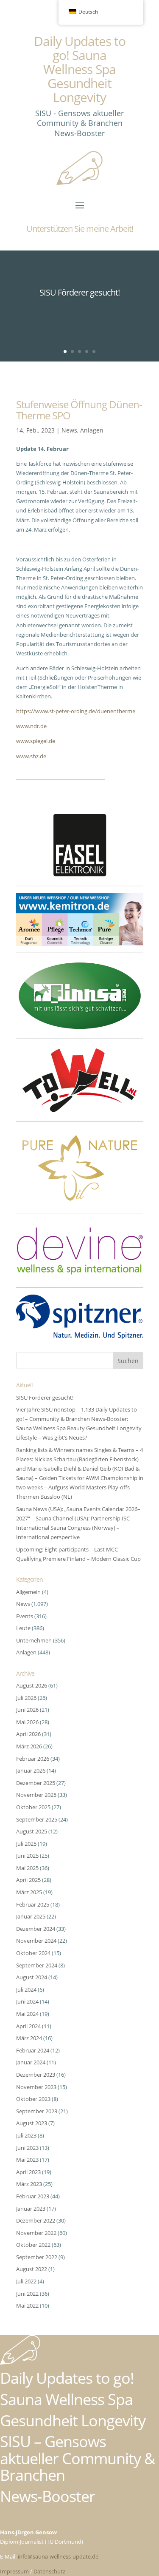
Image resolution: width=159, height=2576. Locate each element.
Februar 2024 (33, 2050)
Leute (23, 1628)
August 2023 (32, 2123)
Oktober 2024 (33, 1953)
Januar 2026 (31, 1770)
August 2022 (32, 2269)
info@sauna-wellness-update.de (58, 2556)
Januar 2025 (31, 1916)
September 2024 (37, 1965)
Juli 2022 (26, 2281)
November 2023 (36, 2087)
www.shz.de (31, 756)
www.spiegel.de (36, 741)
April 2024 (28, 2026)
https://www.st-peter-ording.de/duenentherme (76, 711)
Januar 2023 (31, 2209)
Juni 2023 (27, 2148)
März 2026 (29, 1746)
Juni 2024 (27, 2001)
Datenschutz (49, 2571)
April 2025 (28, 1880)
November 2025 (36, 1795)
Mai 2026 (27, 1722)
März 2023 (29, 2184)
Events (25, 1616)
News (69, 430)
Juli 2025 (26, 1844)
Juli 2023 (26, 2135)
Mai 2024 (27, 2014)
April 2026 (28, 1734)
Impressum (14, 2571)
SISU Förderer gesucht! (79, 292)
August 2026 (32, 1685)
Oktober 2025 (33, 1807)
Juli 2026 (26, 1698)
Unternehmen (34, 1640)
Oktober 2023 (33, 2099)
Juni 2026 (27, 1710)
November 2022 (36, 2233)
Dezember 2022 (36, 2220)
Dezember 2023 (36, 2075)
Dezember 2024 (36, 1929)
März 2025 (29, 1892)
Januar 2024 (31, 2062)
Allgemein (28, 1592)
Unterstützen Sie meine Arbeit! (80, 229)
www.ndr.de (31, 726)
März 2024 (29, 2038)
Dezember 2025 (36, 1783)
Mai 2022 (27, 2306)
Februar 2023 (33, 2196)
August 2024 (32, 1977)
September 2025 (37, 1819)
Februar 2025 (33, 1904)
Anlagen (92, 430)
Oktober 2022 (33, 2245)
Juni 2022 (27, 2294)
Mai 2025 (27, 1868)
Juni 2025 (27, 1856)
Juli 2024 (26, 1990)
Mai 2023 (27, 2160)
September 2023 (37, 2111)
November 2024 (36, 1941)
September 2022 (37, 2257)
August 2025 (32, 1831)
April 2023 (28, 2172)
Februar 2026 (33, 1759)
